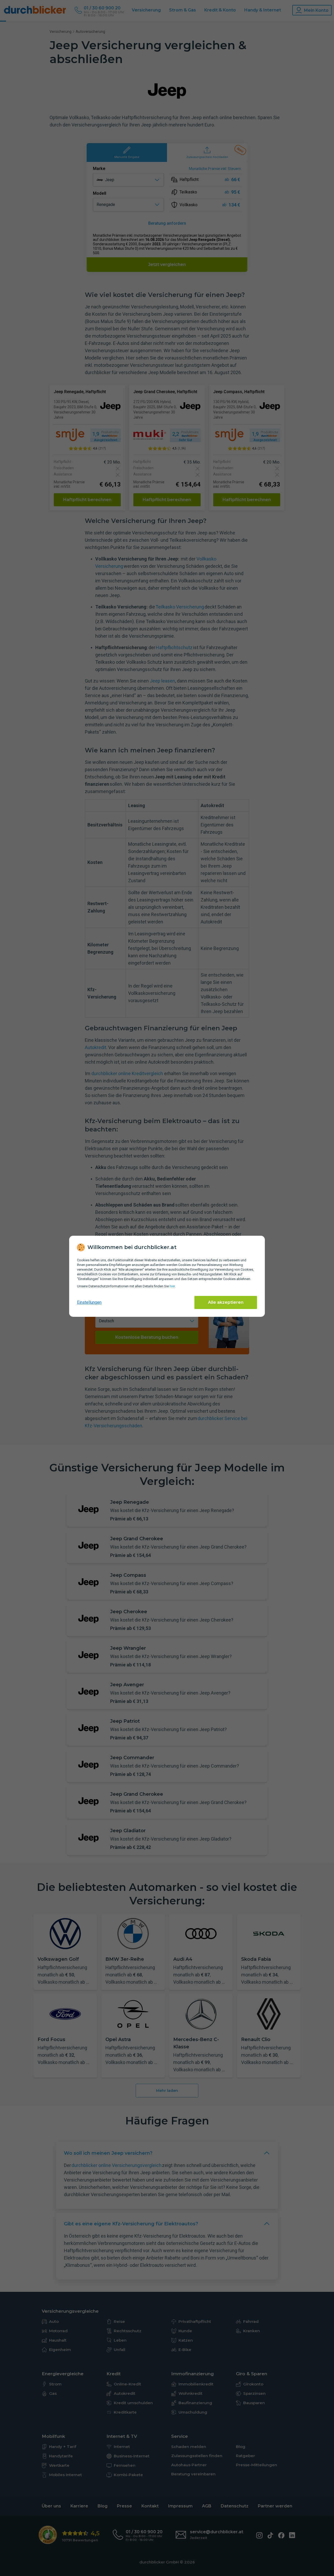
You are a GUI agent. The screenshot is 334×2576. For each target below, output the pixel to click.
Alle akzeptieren (226, 1302)
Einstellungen (89, 1302)
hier (172, 1286)
